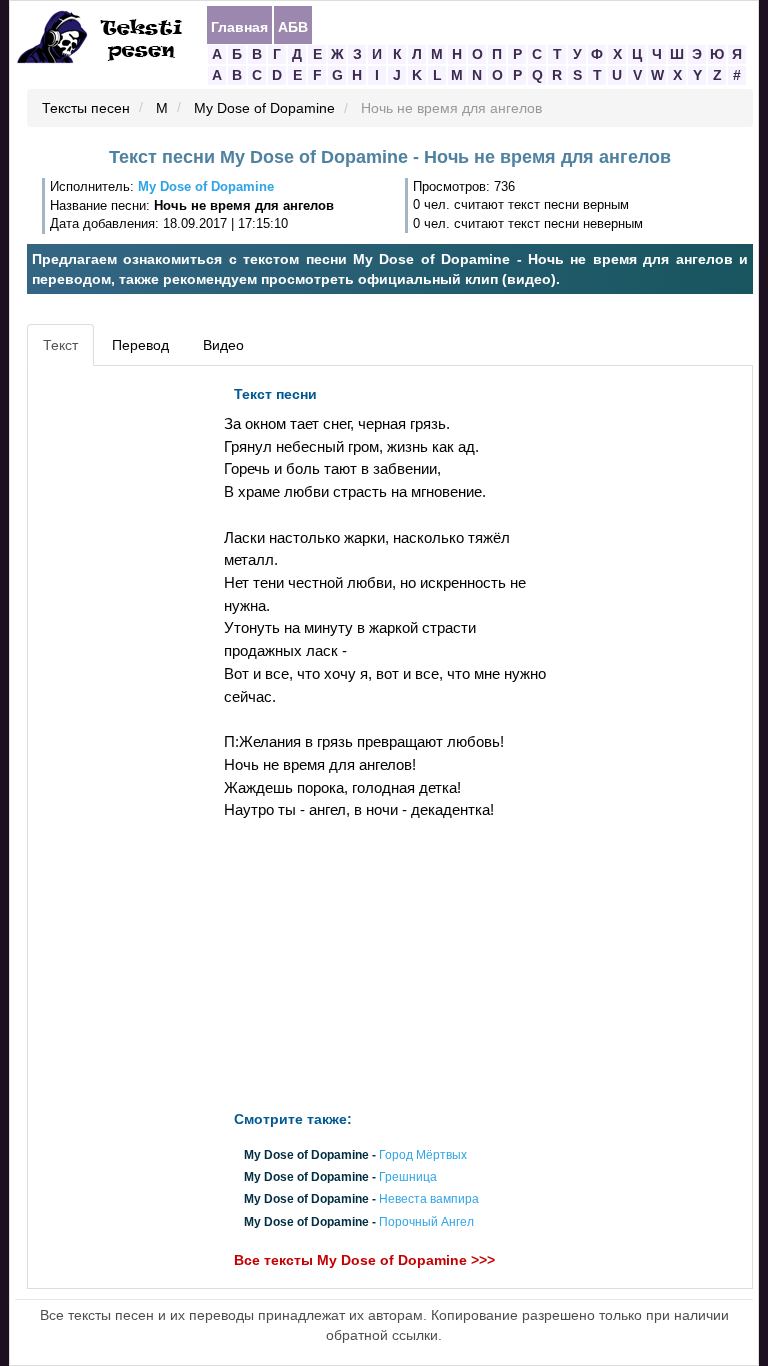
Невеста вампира (429, 1200)
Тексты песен (86, 109)
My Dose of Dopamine (264, 109)
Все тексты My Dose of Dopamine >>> (364, 1260)
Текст (60, 345)
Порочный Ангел (426, 1222)
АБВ (293, 26)
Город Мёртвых (423, 1155)
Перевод (140, 345)
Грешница (408, 1178)
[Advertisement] (123, 676)
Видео (223, 345)
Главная (239, 26)
